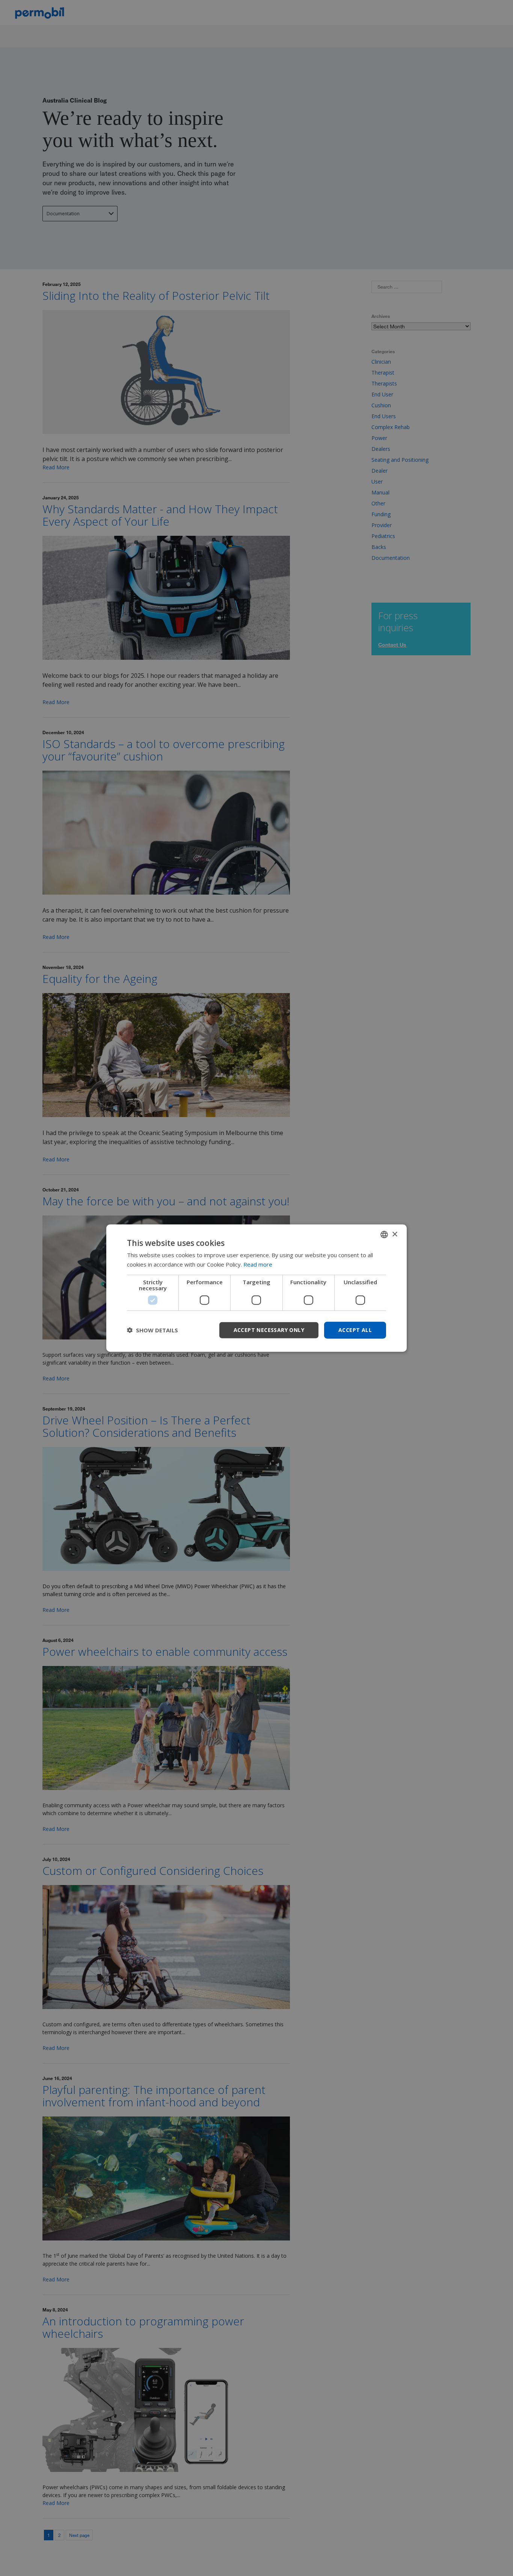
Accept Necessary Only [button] (269, 1330)
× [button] (395, 1234)
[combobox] (384, 1235)
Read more (258, 1264)
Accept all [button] (355, 1330)
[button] (152, 1330)
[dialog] (256, 1288)
